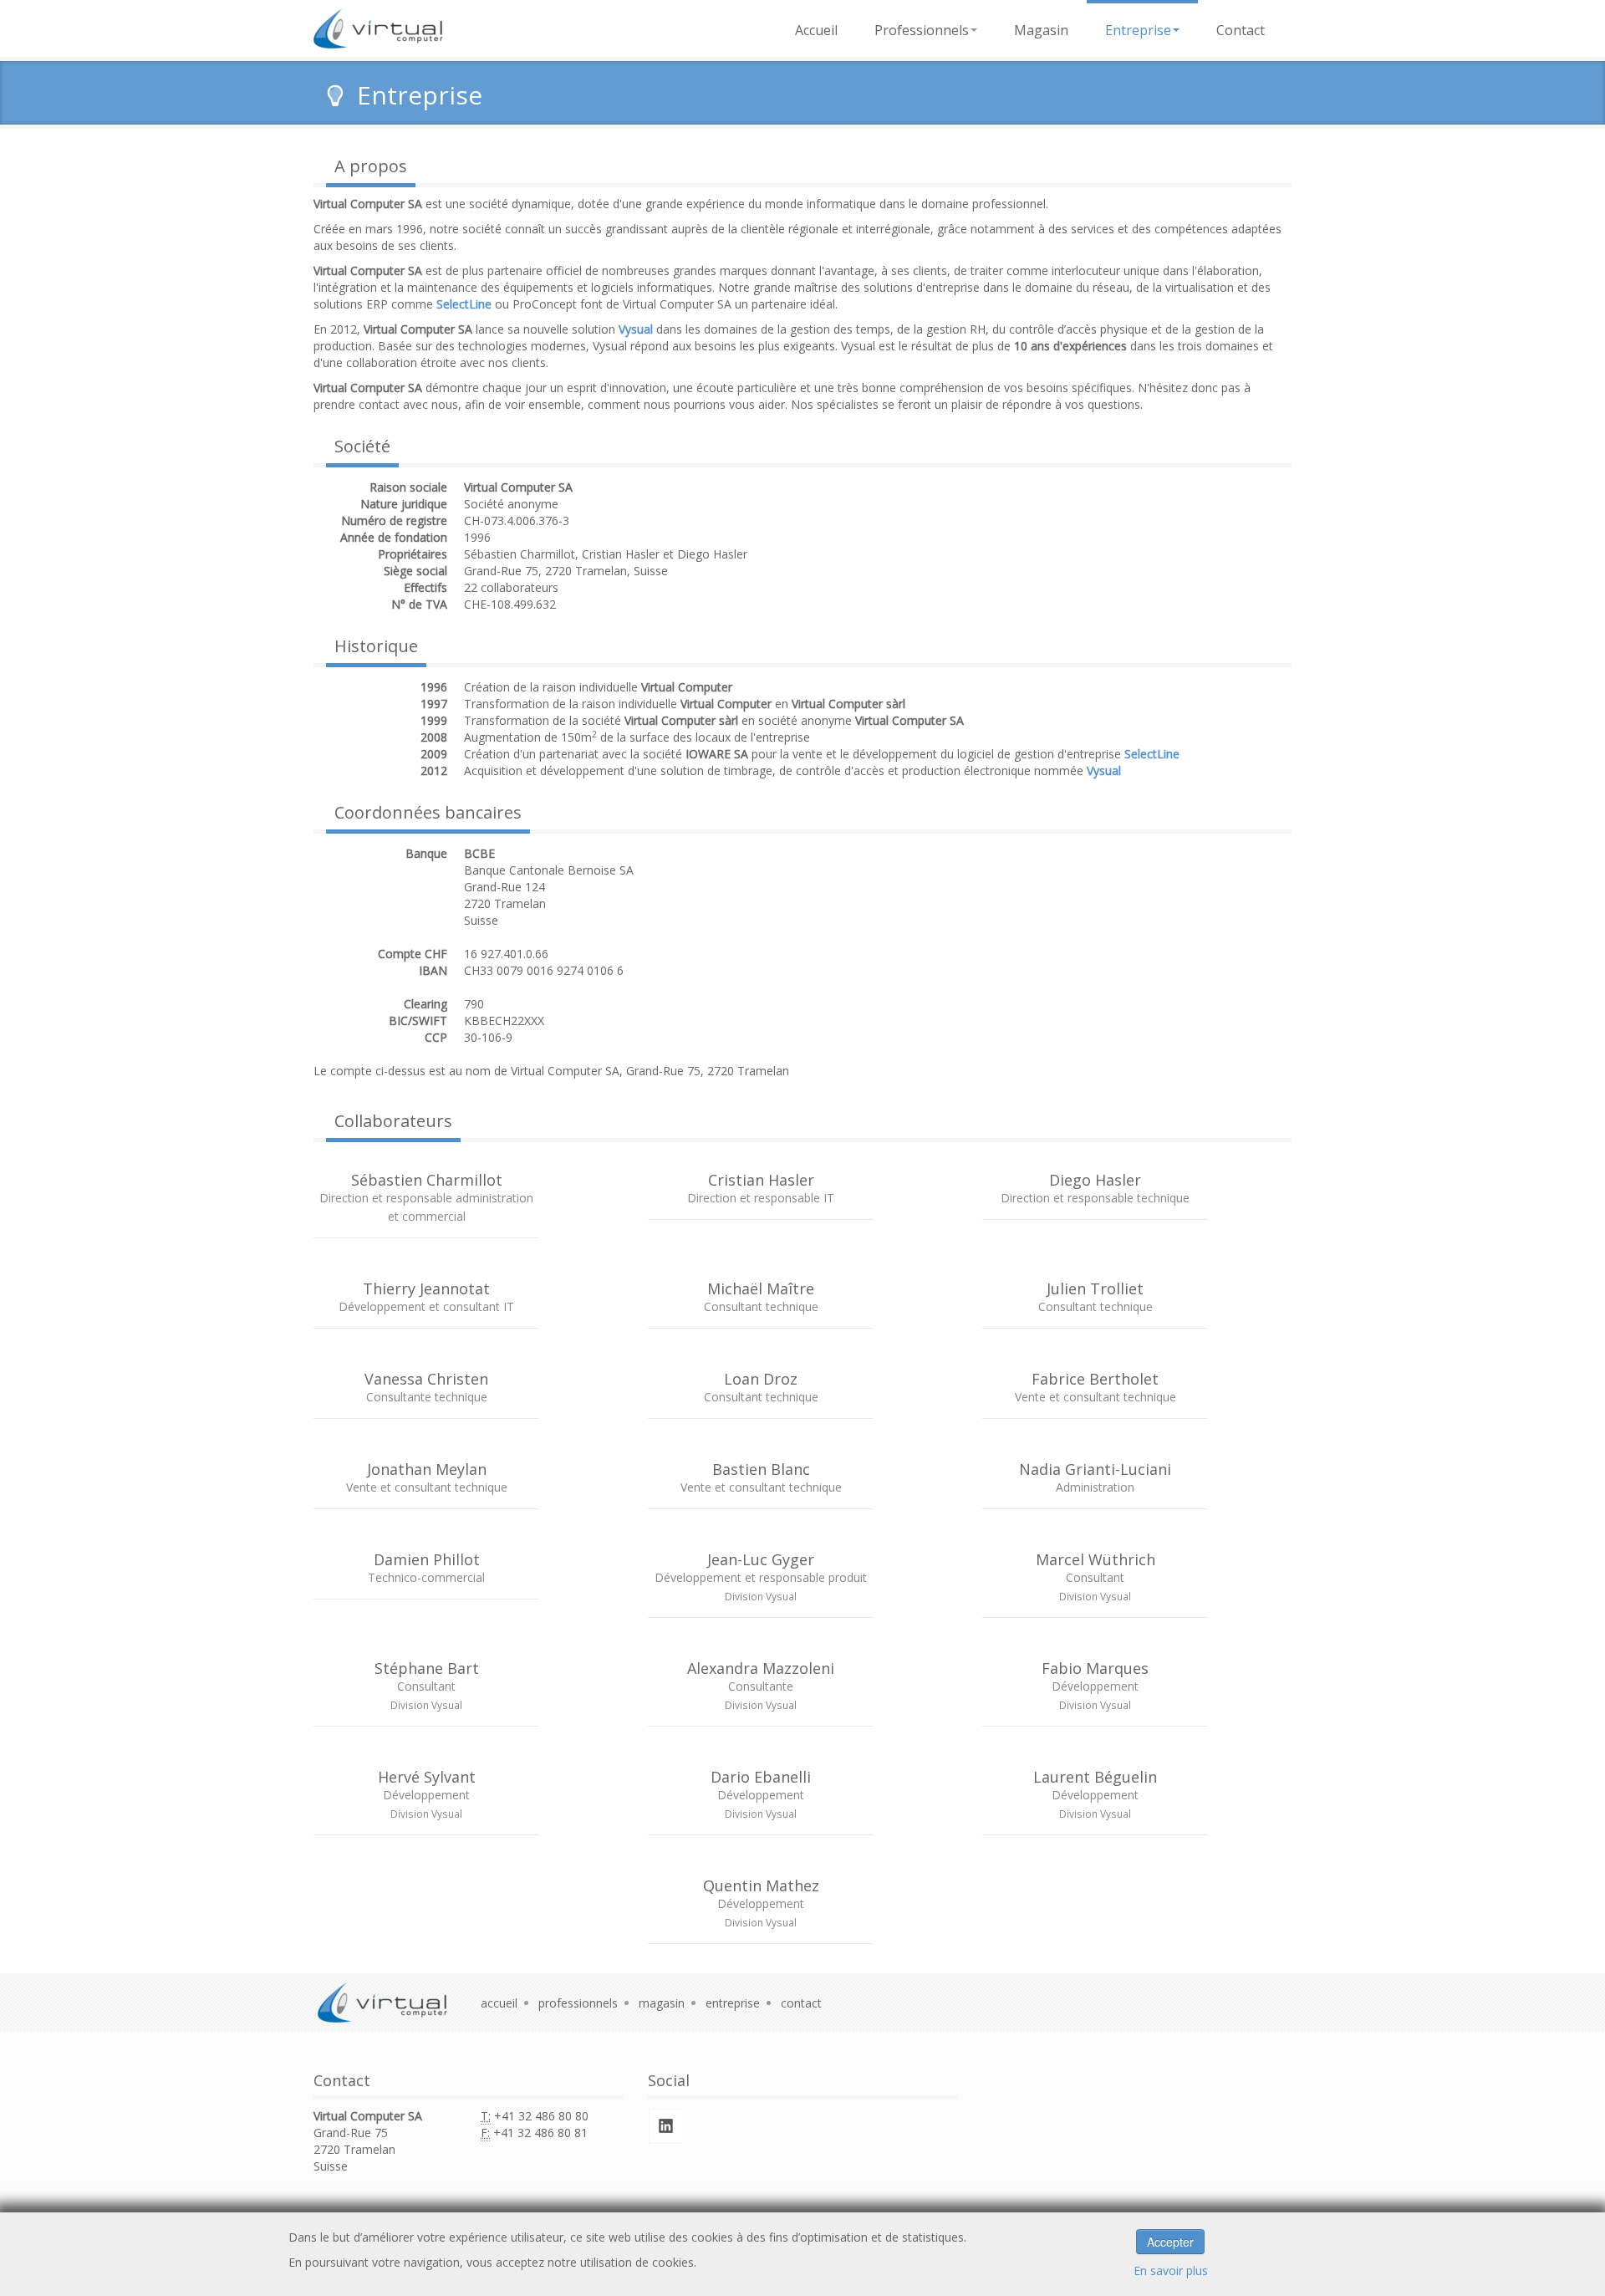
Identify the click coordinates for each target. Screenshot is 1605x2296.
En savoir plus (1171, 2270)
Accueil (816, 30)
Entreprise (1138, 30)
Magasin (1041, 30)
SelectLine (1152, 754)
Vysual (1104, 770)
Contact (1241, 30)
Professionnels (922, 30)
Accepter (1170, 2242)
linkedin (666, 2126)
